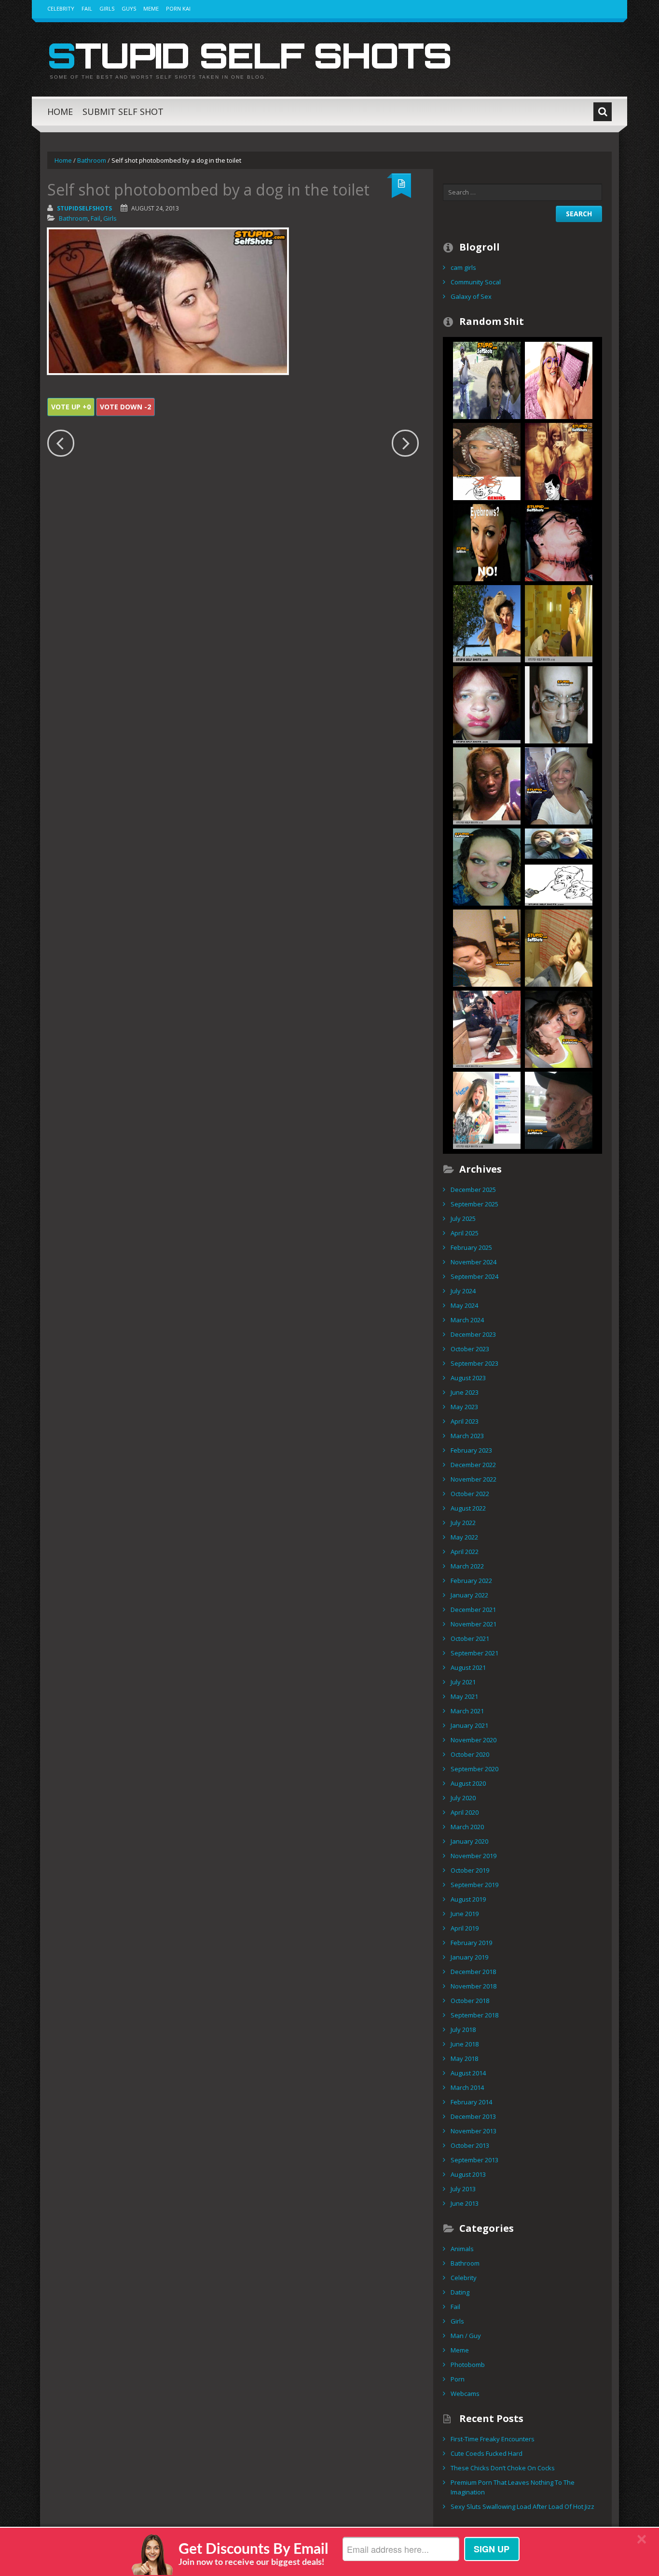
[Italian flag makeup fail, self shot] (487, 866)
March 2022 (467, 1566)
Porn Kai (178, 8)
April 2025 (465, 1233)
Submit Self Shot (123, 112)
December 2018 (473, 1972)
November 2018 (474, 1986)
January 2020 (469, 1841)
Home (60, 112)
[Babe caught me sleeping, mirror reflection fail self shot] (487, 947)
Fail (87, 8)
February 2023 (471, 1450)
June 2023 (465, 1392)
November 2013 (474, 2131)
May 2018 (464, 2058)
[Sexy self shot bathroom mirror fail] (559, 623)
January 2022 (469, 1595)
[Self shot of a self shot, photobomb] (487, 379)
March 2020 (467, 1827)
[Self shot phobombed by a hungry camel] (487, 623)
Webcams (465, 2394)
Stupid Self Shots (249, 55)
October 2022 (470, 1494)
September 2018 (474, 2015)
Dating (460, 2292)
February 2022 (471, 1581)
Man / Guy (466, 2336)
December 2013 (473, 2116)
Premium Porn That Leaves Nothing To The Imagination (513, 2487)
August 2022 (468, 1508)
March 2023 (467, 1436)
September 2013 (474, 2160)
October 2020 (470, 1754)
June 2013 (465, 2203)
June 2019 (465, 1914)
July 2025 (463, 1218)
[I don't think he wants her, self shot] (559, 461)
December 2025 (473, 1190)
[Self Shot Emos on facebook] (487, 1109)
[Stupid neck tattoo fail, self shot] (559, 542)
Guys (129, 8)
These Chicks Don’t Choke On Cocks (503, 2468)
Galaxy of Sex (471, 296)
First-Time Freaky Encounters (493, 2439)
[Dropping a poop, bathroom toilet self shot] (487, 1028)
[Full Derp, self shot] (559, 866)
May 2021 (464, 1696)
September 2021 (474, 1653)
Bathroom (92, 160)
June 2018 (465, 2044)
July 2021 (463, 1682)
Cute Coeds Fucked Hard (487, 2453)
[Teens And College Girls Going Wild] (559, 379)
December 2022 (473, 1465)
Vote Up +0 (71, 407)
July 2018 (463, 2030)
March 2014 (467, 2087)
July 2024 (463, 1291)
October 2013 (470, 2145)
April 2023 (465, 1421)
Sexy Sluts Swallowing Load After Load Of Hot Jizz (522, 2506)
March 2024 (467, 1320)
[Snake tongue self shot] (559, 704)
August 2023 (468, 1378)
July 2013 (463, 2189)
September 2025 (474, 1204)
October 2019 (470, 1870)
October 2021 (470, 1638)
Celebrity (61, 8)
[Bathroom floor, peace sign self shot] (559, 947)
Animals (462, 2249)
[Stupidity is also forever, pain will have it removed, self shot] (559, 1109)
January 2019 (469, 1957)
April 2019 (465, 1928)
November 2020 (474, 1740)
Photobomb (468, 2365)
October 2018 (470, 2001)
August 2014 (468, 2073)
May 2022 (464, 1537)
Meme (151, 8)
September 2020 (474, 1769)
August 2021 (468, 1667)
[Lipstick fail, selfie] (487, 704)
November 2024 (474, 1262)
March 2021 (467, 1711)
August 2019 (468, 1899)
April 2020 (465, 1812)
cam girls (463, 267)
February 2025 (471, 1247)
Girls (107, 8)
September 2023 (474, 1363)
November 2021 (474, 1624)
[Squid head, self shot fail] (487, 461)
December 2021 (473, 1610)
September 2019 (474, 1885)
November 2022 (474, 1479)
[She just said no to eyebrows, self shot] (487, 542)
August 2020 (468, 1783)
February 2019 (471, 1943)
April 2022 (465, 1552)
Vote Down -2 (125, 407)
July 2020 (463, 1798)
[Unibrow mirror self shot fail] (487, 785)
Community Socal (476, 282)
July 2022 (463, 1523)
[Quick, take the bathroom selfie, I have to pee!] (559, 785)
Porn (458, 2379)
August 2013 (468, 2174)
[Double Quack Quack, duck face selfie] (559, 1028)
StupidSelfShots (84, 208)
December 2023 (473, 1334)
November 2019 (474, 1856)
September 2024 (474, 1276)
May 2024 (464, 1305)
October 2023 (470, 1349)
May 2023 (464, 1407)
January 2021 (469, 1725)
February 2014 (471, 2102)
